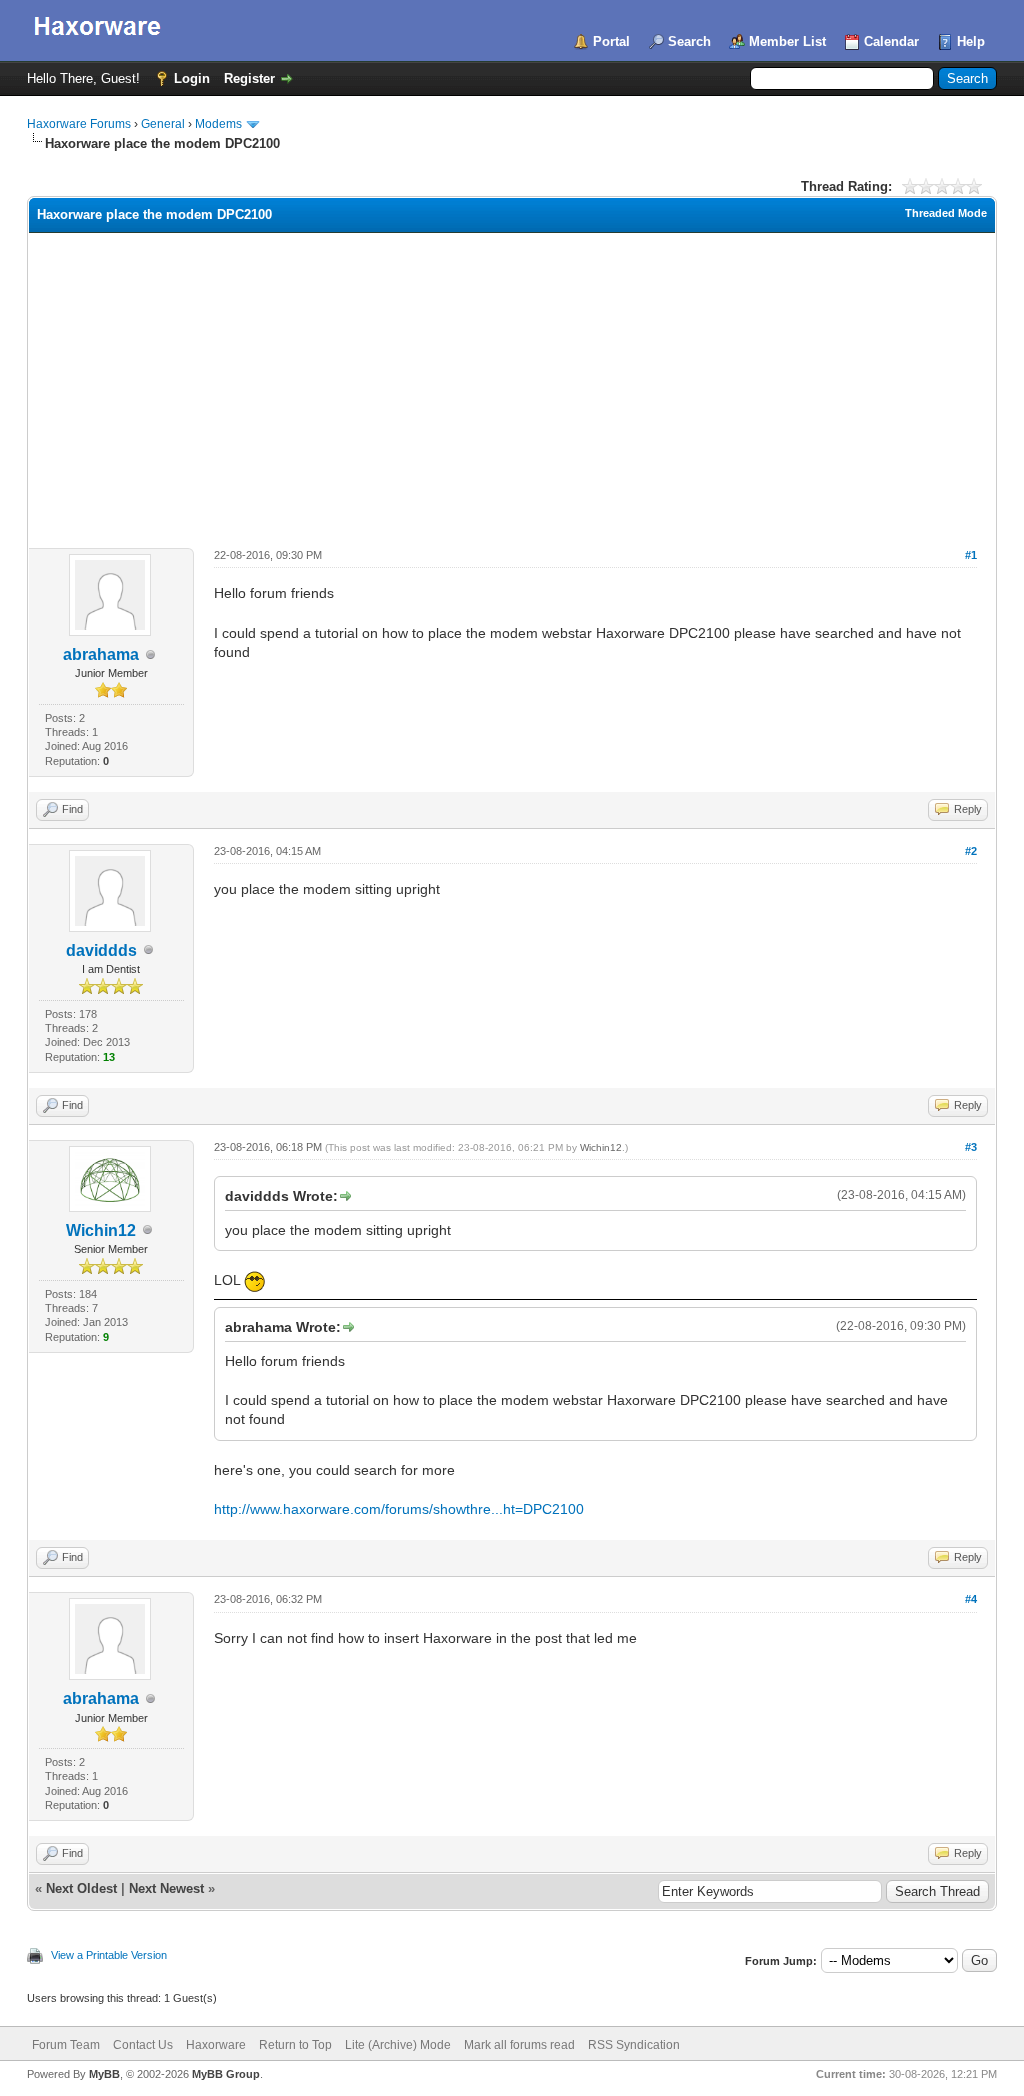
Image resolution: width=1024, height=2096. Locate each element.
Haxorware (216, 2045)
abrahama (101, 654)
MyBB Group (226, 2074)
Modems (218, 124)
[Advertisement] (512, 383)
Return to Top (295, 2045)
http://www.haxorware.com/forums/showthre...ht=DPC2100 (399, 1509)
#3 (971, 1147)
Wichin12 (101, 1230)
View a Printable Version (109, 1955)
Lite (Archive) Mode (398, 2045)
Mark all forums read (519, 2045)
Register (249, 78)
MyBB (104, 2074)
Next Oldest (81, 1888)
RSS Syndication (634, 2045)
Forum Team (66, 2045)
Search (689, 41)
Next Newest (166, 1888)
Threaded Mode (946, 213)
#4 (971, 1599)
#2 (971, 851)
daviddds (101, 950)
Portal (611, 41)
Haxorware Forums (79, 124)
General (163, 124)
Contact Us (143, 2045)
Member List (787, 41)
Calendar (891, 41)
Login (192, 78)
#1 (971, 555)
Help (971, 41)
